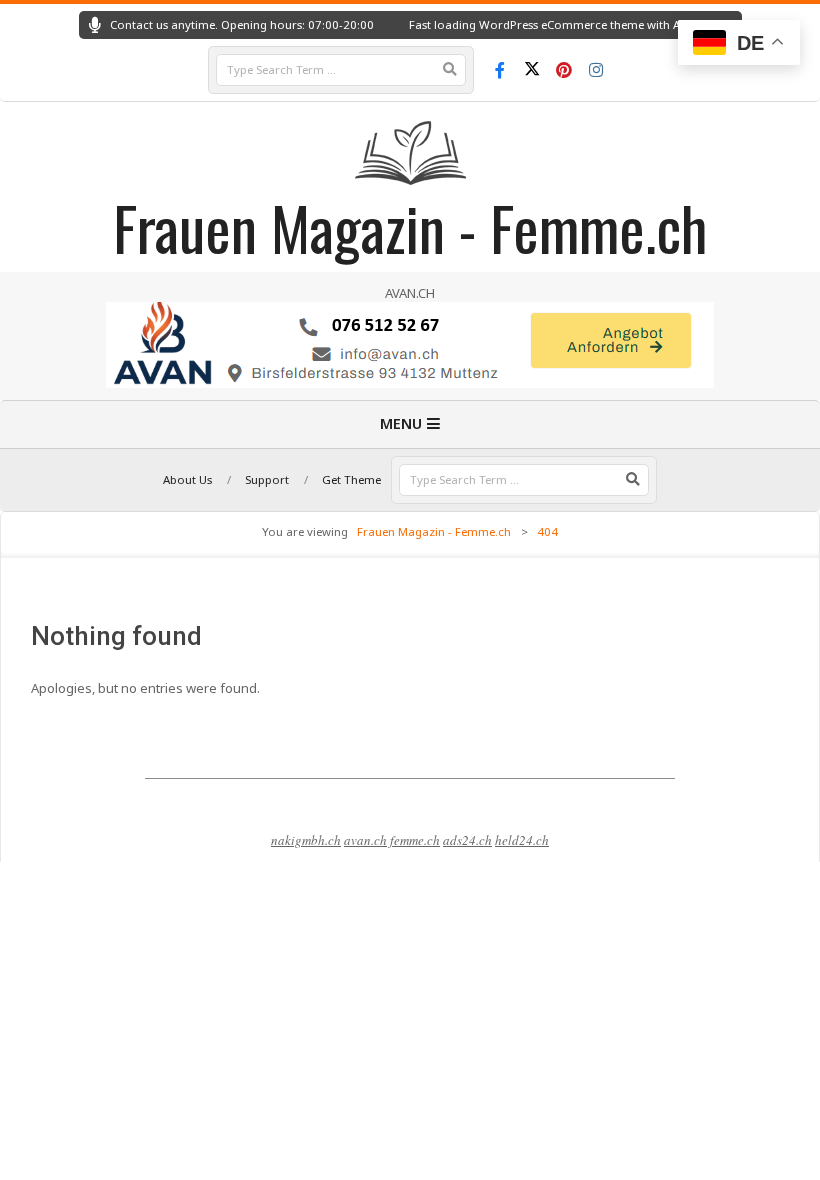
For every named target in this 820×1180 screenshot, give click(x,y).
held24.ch (522, 840)
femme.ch (415, 840)
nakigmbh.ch (306, 840)
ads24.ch (467, 840)
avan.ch (365, 840)
